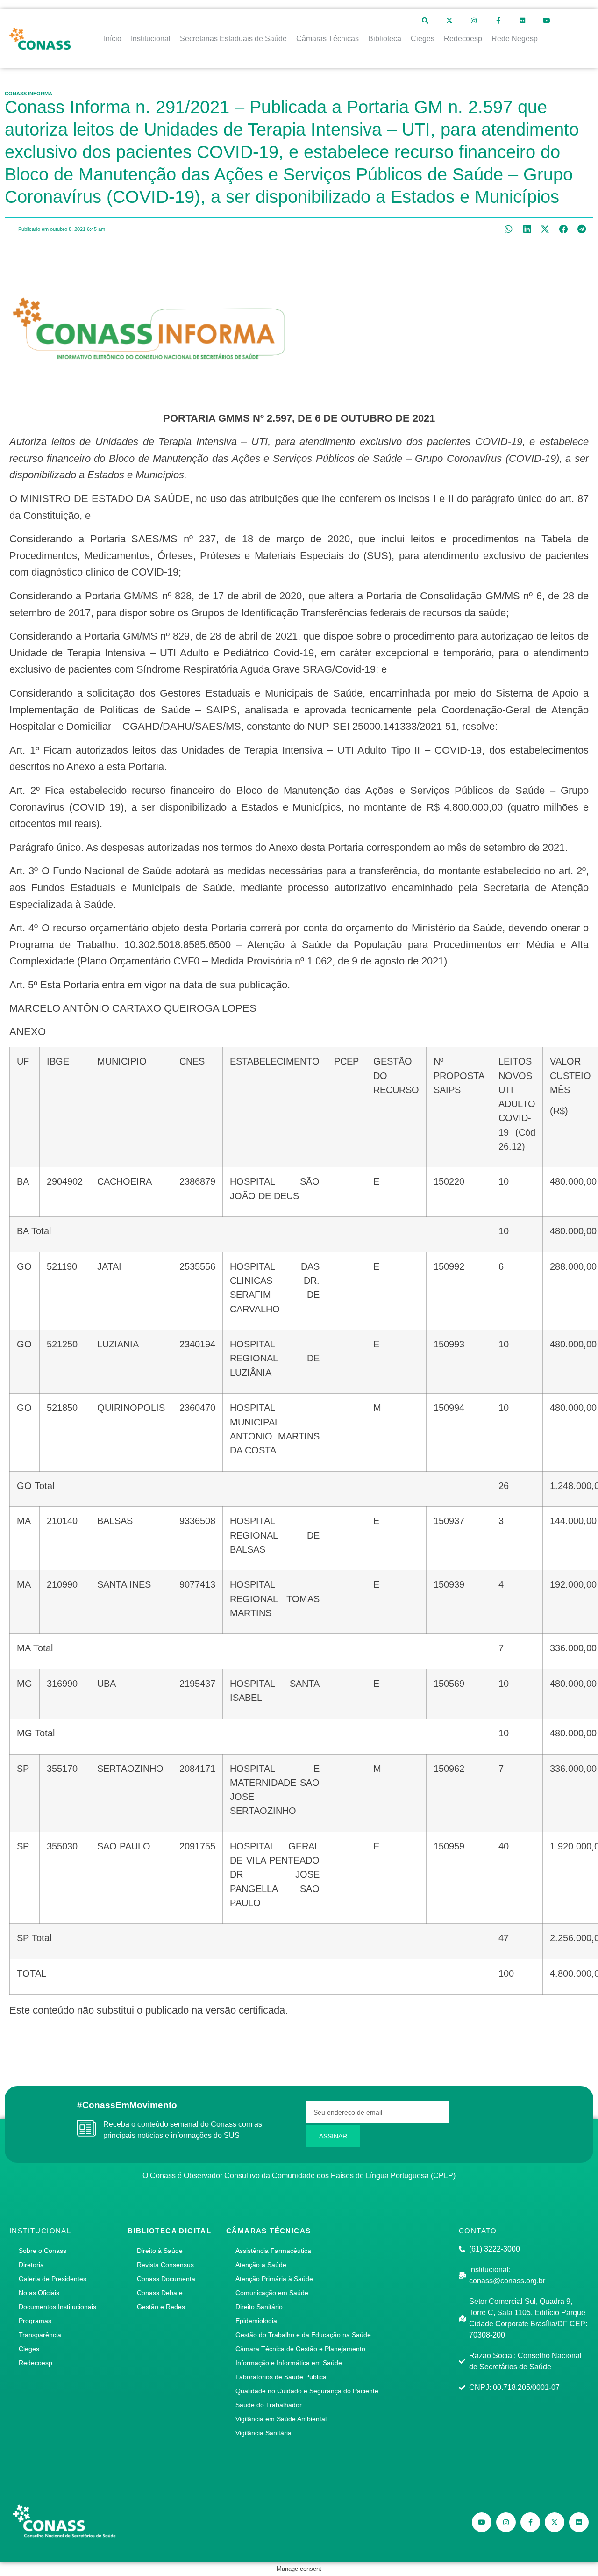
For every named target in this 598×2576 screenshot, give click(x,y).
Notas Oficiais (39, 2293)
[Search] (425, 21)
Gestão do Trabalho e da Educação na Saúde (303, 2335)
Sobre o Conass (43, 2251)
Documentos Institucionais (57, 2307)
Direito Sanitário (259, 2307)
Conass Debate (160, 2293)
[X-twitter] (449, 21)
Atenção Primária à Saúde (274, 2279)
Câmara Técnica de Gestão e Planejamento (300, 2349)
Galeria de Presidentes (53, 2279)
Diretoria (31, 2265)
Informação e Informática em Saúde (289, 2363)
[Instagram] (474, 21)
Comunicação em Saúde (272, 2293)
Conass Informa (28, 94)
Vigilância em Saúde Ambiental (281, 2419)
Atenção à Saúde (261, 2265)
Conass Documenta (166, 2279)
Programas (35, 2321)
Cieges (29, 2349)
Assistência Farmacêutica (273, 2251)
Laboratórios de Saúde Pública (281, 2377)
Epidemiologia (256, 2321)
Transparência (40, 2335)
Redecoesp (36, 2363)
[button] (509, 229)
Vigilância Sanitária (263, 2433)
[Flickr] (522, 21)
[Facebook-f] (498, 21)
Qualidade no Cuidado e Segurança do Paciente (307, 2391)
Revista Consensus (165, 2265)
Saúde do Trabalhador (269, 2405)
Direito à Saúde (160, 2251)
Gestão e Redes (161, 2307)
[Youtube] (547, 21)
